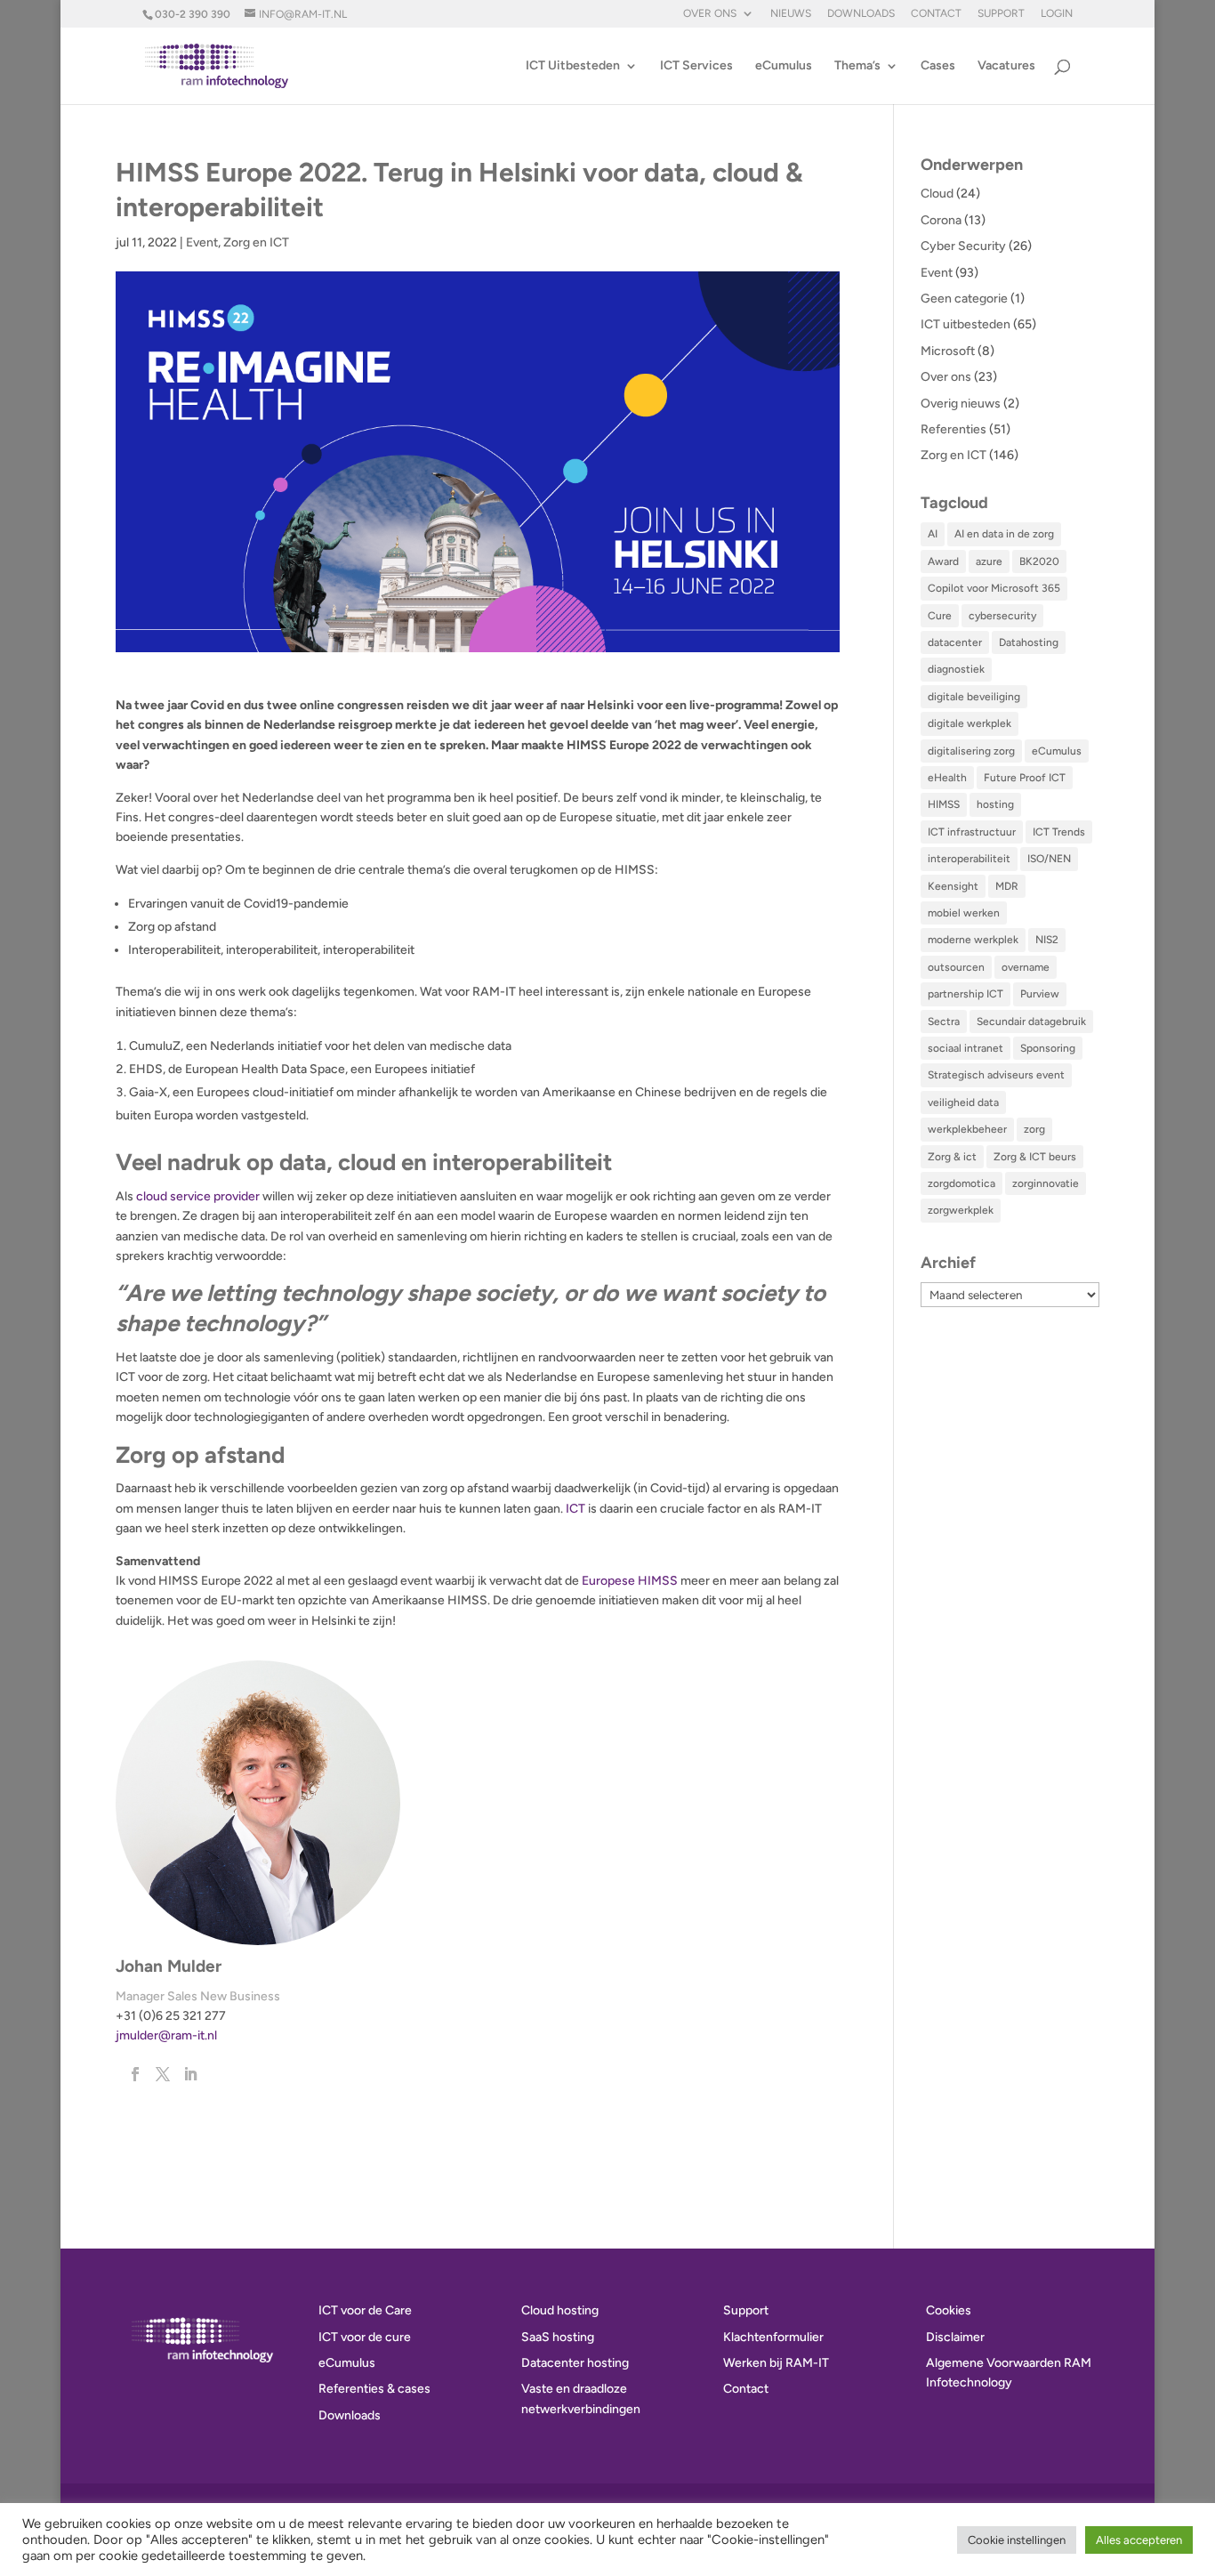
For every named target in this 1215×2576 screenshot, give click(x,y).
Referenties (953, 429)
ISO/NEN (1049, 859)
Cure (940, 616)
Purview (1040, 994)
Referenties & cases (374, 2389)
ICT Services (696, 66)
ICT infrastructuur (972, 832)
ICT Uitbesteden (573, 66)
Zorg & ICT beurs (1035, 1157)
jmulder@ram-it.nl (166, 2035)
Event (202, 242)
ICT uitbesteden (966, 324)
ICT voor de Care (365, 2310)
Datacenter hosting (575, 2363)
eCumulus (784, 66)
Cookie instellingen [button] (1017, 2540)
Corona (941, 220)
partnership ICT (966, 994)
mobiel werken (964, 913)
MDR (1007, 886)
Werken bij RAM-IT (776, 2363)
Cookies (949, 2310)
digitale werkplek (970, 723)
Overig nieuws (961, 404)
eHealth (947, 778)
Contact (936, 14)
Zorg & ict (952, 1157)
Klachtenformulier (773, 2337)
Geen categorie (964, 299)
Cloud (937, 194)
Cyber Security (963, 246)
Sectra (944, 1022)
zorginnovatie (1046, 1183)
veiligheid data (963, 1102)
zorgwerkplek (961, 1210)
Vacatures (1006, 66)
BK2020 (1039, 561)
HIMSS (944, 804)
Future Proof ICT (1025, 778)
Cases (938, 66)
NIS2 (1047, 940)
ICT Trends (1059, 832)
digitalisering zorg (971, 751)
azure (989, 561)
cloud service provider (198, 1196)
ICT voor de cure (365, 2337)
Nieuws (791, 14)
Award (943, 561)
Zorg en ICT (256, 242)
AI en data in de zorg (1004, 534)
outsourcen (956, 967)
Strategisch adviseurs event (996, 1075)
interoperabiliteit (969, 859)
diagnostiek (956, 669)
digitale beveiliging (974, 697)
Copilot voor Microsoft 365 (994, 588)
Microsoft (948, 351)
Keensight (953, 886)
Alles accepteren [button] (1139, 2540)
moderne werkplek (973, 940)
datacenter (955, 642)
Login (1057, 14)
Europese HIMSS (630, 1581)
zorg (1034, 1129)
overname (1026, 967)
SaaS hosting (558, 2337)
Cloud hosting (560, 2310)
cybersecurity (1002, 616)
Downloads (861, 14)
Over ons (710, 14)
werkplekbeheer (967, 1129)
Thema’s (857, 66)
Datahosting (1029, 642)
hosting (995, 804)
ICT (575, 1509)
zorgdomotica (962, 1183)
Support (1001, 14)
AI (933, 534)
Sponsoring (1048, 1048)
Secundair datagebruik (1031, 1022)
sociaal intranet (966, 1048)
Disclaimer (955, 2337)
